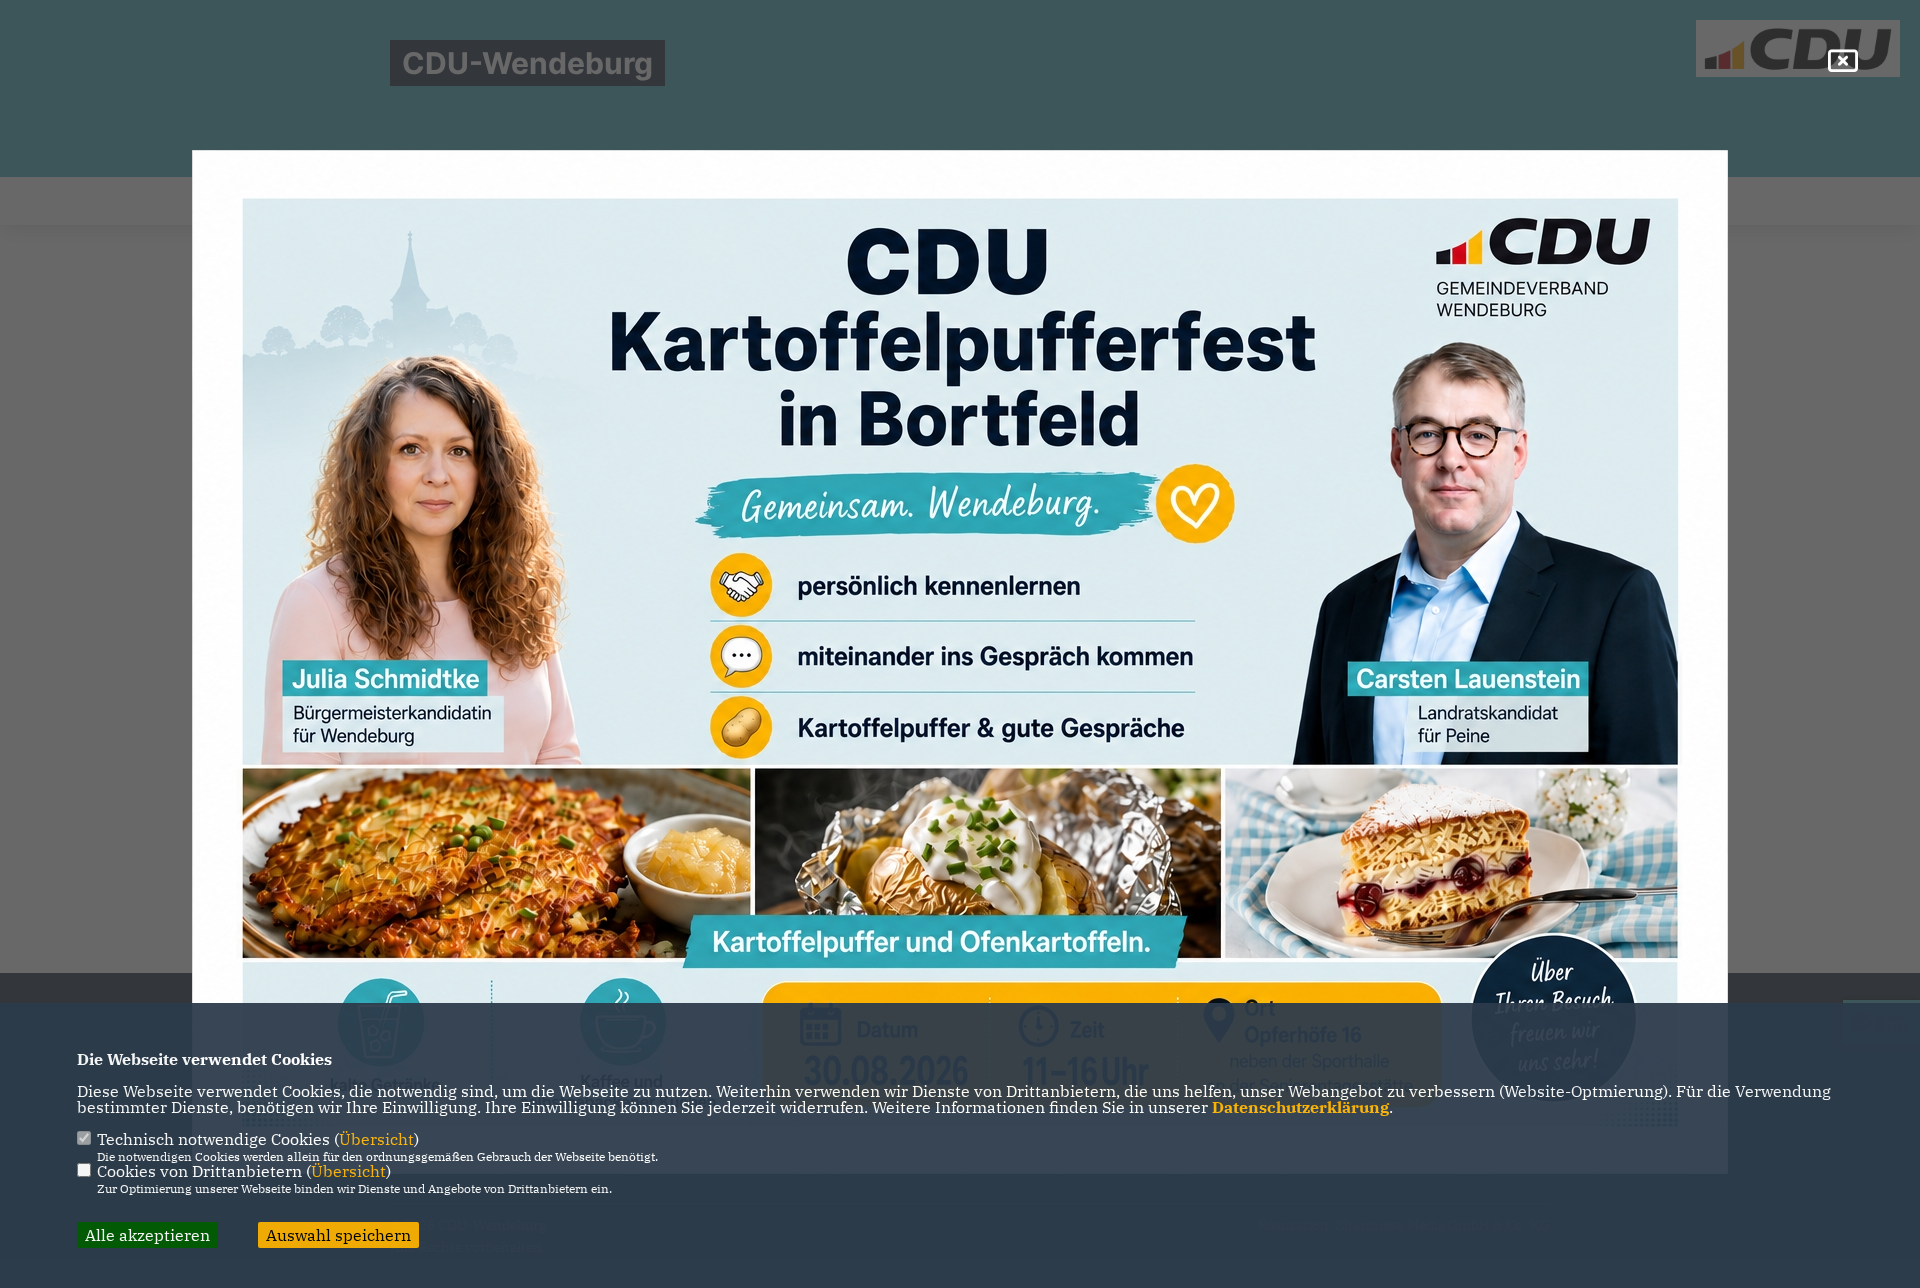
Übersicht (376, 1139)
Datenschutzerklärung (1300, 1107)
